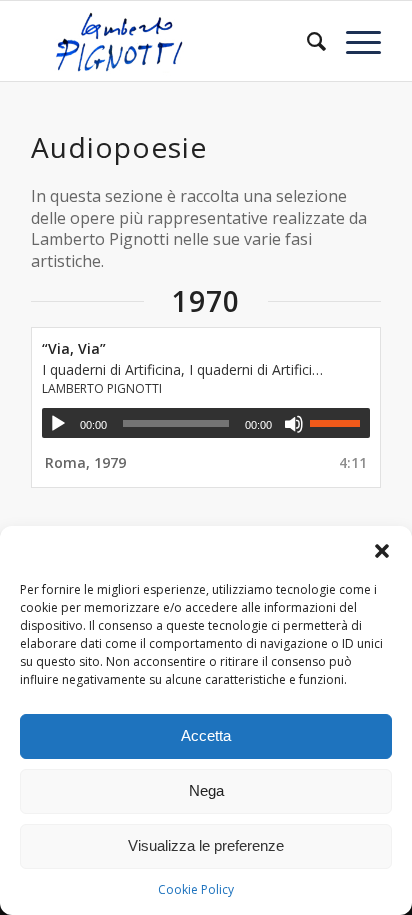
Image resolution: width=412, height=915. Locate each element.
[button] (382, 551)
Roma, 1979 (85, 462)
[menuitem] (306, 41)
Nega (206, 790)
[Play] (58, 424)
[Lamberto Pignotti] (171, 41)
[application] (206, 423)
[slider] (340, 423)
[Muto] (294, 424)
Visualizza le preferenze (206, 845)
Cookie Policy (196, 889)
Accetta (206, 735)
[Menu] (353, 41)
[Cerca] (306, 41)
